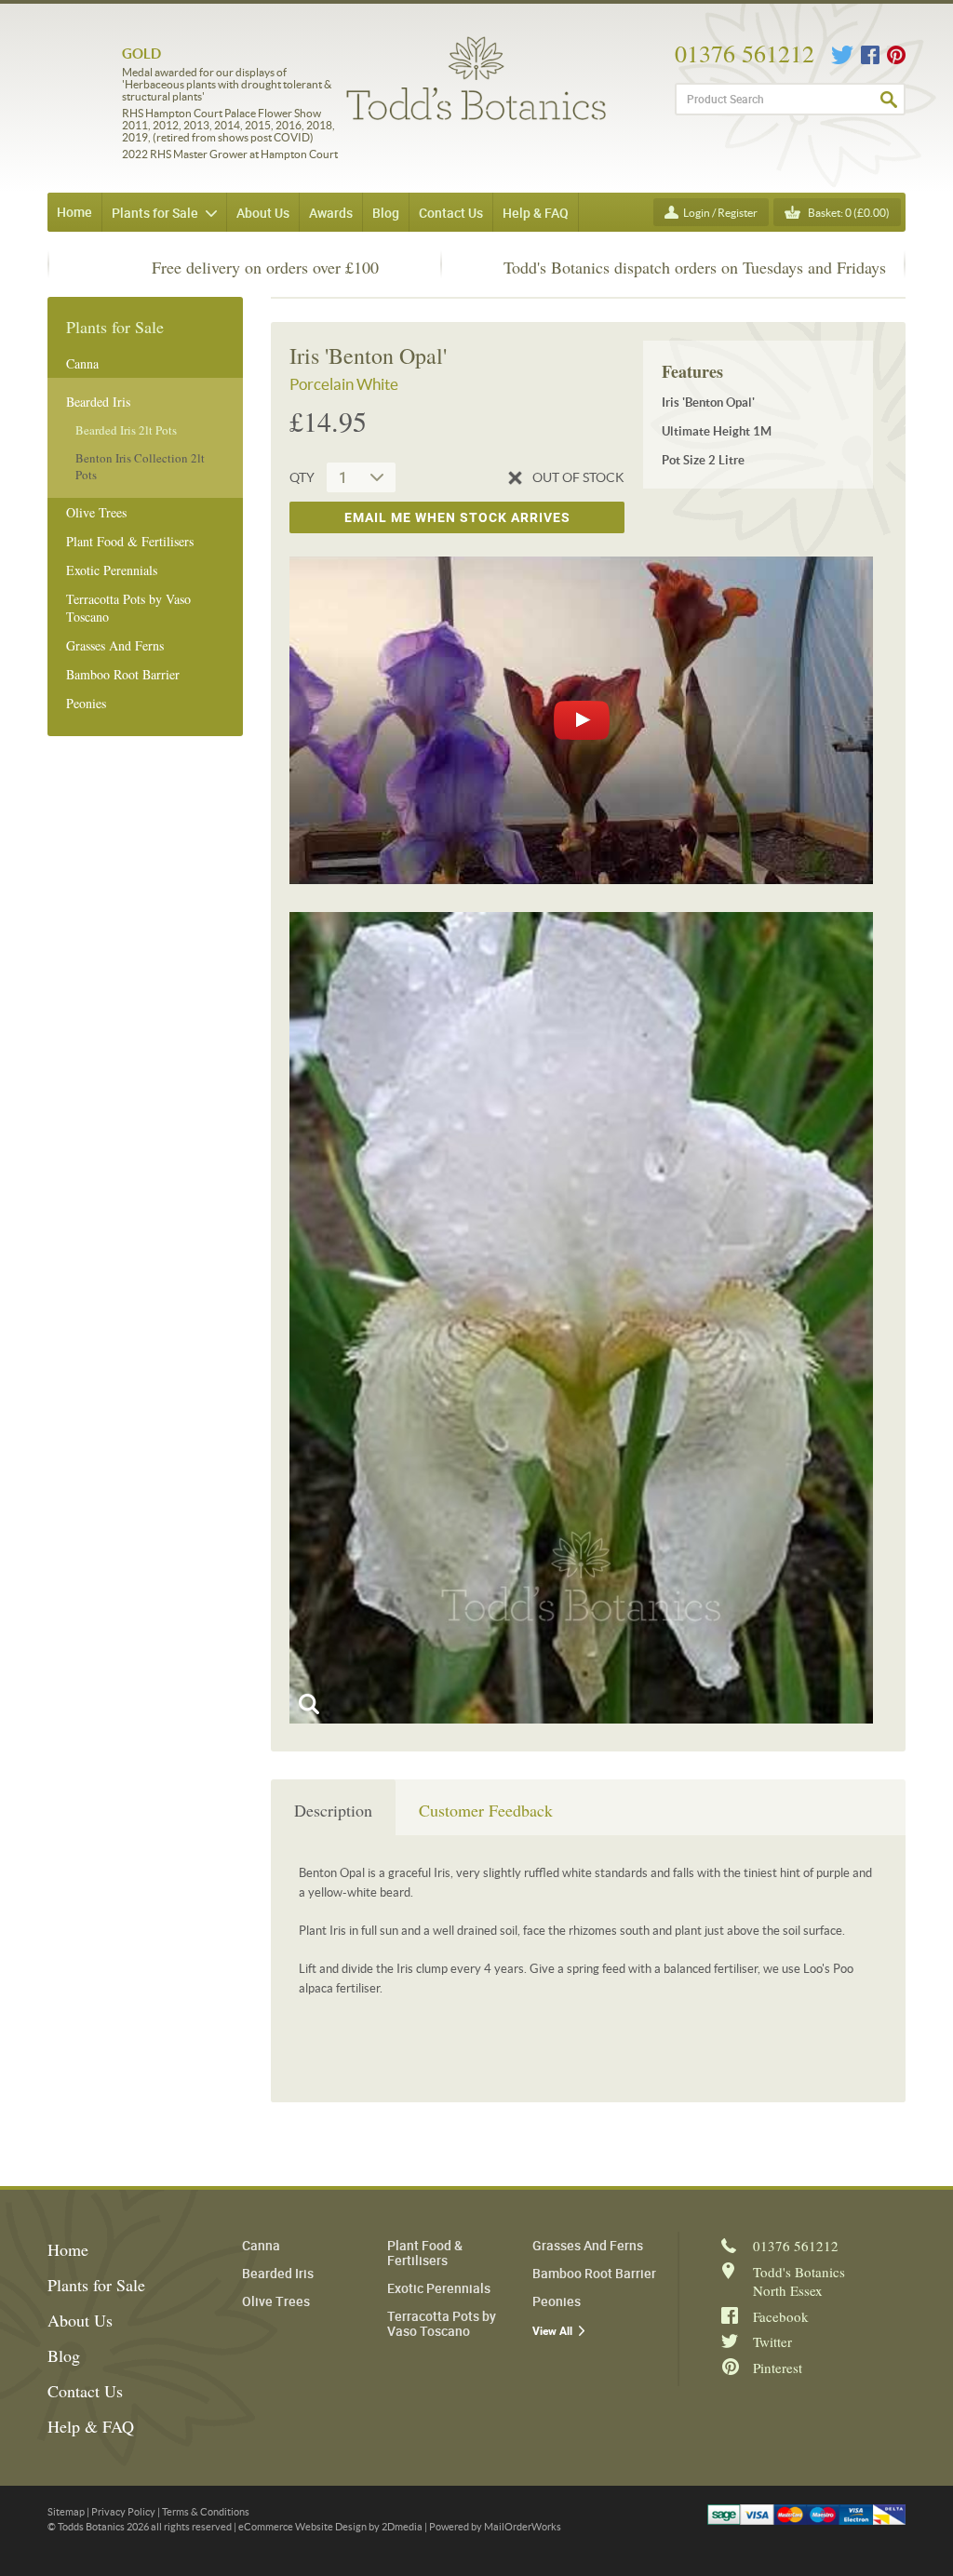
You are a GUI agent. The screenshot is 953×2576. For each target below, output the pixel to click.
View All (552, 2331)
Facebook (870, 55)
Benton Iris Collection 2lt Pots (140, 466)
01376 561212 (745, 53)
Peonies (86, 703)
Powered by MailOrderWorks (495, 2527)
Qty (302, 477)
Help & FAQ (91, 2426)
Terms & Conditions (206, 2512)
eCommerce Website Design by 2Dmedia (330, 2527)
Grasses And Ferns (115, 645)
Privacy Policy (123, 2512)
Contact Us (85, 2391)
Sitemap (66, 2512)
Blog (64, 2355)
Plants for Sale (96, 2285)
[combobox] (361, 477)
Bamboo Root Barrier (123, 674)
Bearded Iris (98, 402)
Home (74, 212)
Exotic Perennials (112, 570)
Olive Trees (96, 512)
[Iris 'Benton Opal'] (581, 1317)
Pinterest (896, 55)
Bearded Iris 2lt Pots (126, 430)
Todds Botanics (476, 78)
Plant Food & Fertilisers (130, 541)
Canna (82, 363)
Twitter (842, 55)
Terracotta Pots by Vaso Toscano (128, 608)
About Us (80, 2320)
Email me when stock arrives (457, 517)
